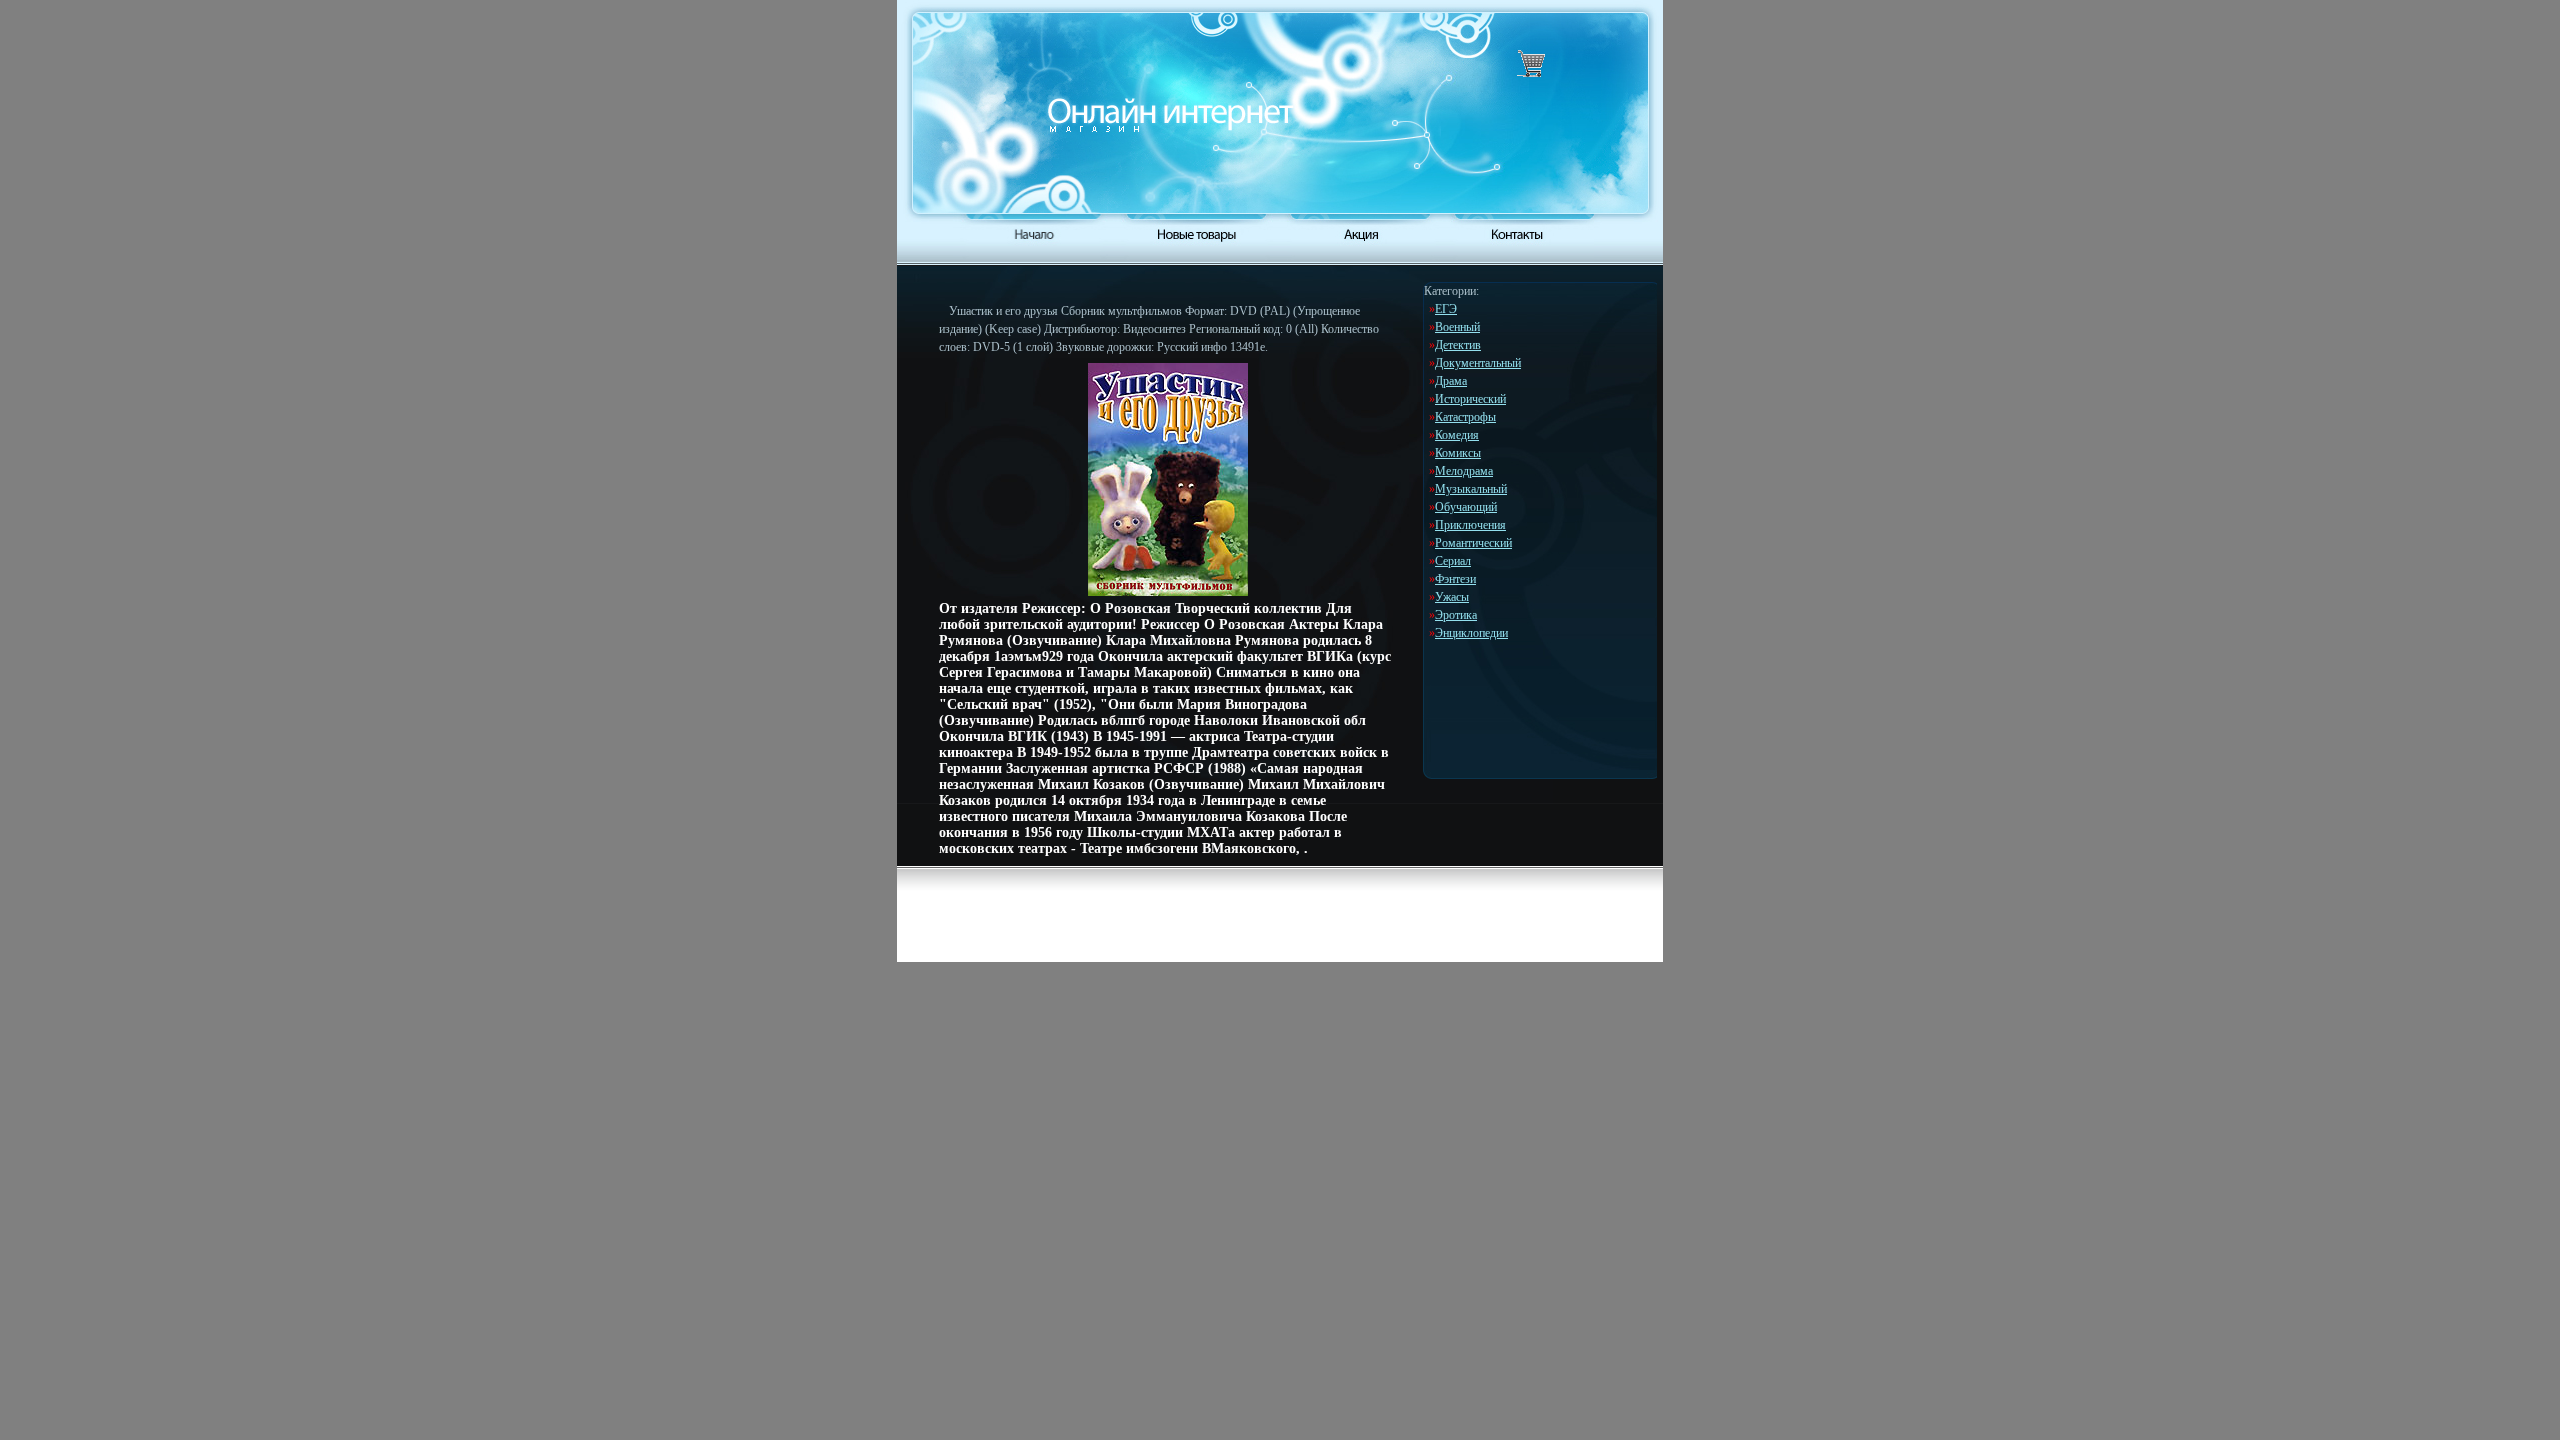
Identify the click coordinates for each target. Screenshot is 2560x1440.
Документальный (1478, 363)
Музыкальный (1471, 489)
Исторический (1470, 399)
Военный (1457, 327)
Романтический (1473, 543)
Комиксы (1458, 453)
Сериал (1453, 561)
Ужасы (1452, 597)
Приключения (1470, 525)
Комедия (1457, 435)
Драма (1451, 381)
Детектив (1458, 345)
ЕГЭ (1446, 309)
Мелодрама (1464, 471)
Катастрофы (1465, 417)
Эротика (1456, 615)
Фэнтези (1455, 579)
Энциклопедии (1471, 633)
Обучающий (1466, 507)
